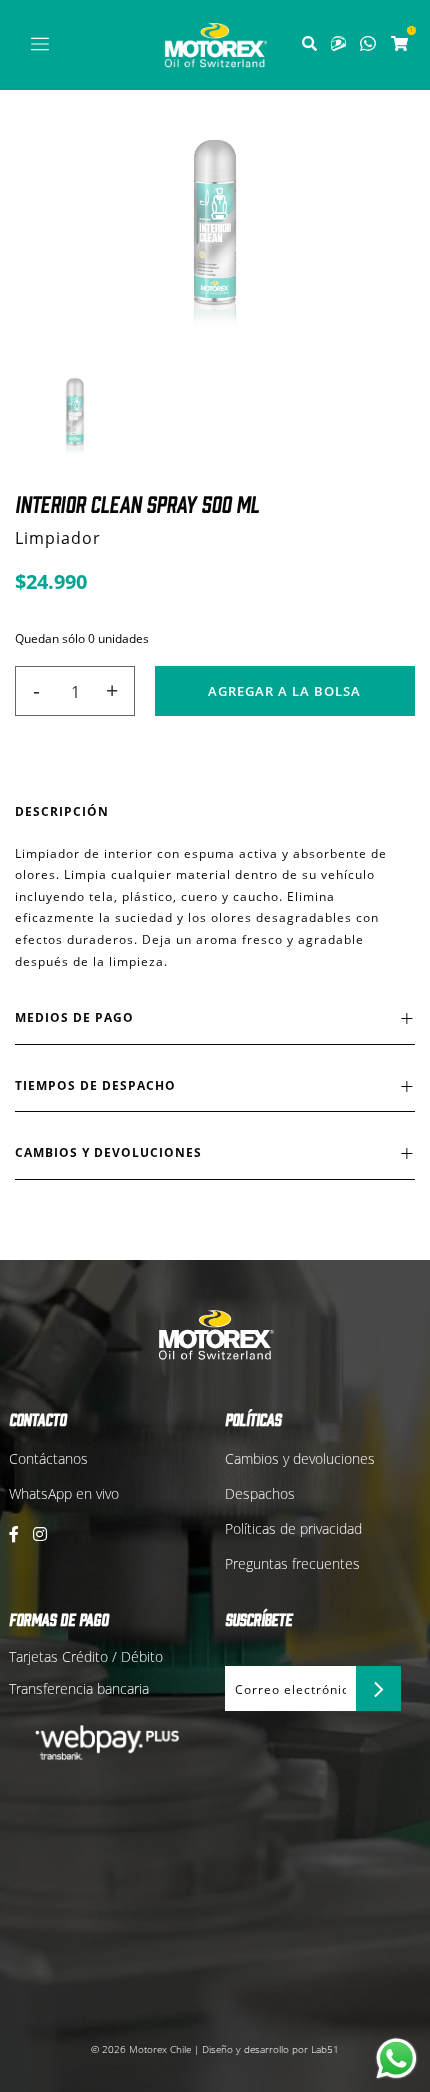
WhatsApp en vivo (64, 1493)
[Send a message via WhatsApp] (396, 2058)
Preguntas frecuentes (292, 1563)
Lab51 (325, 2049)
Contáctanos (48, 1458)
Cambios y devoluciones (300, 1458)
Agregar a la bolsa (284, 691)
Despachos (260, 1493)
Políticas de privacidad (293, 1528)
